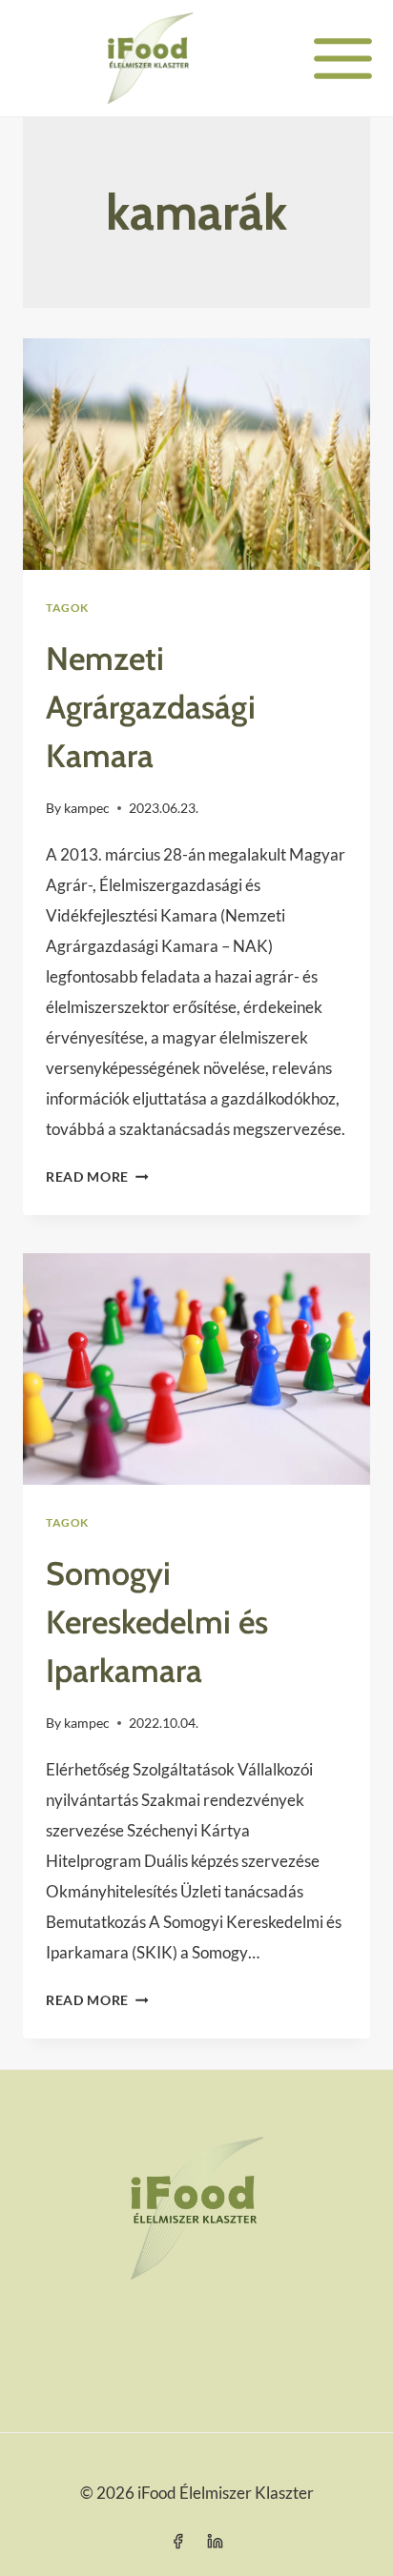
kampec (87, 808)
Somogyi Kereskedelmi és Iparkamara (157, 1622)
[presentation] (196, 454)
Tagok (67, 608)
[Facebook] (177, 2541)
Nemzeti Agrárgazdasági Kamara (151, 707)
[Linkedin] (216, 2541)
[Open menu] (343, 58)
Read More (97, 1177)
